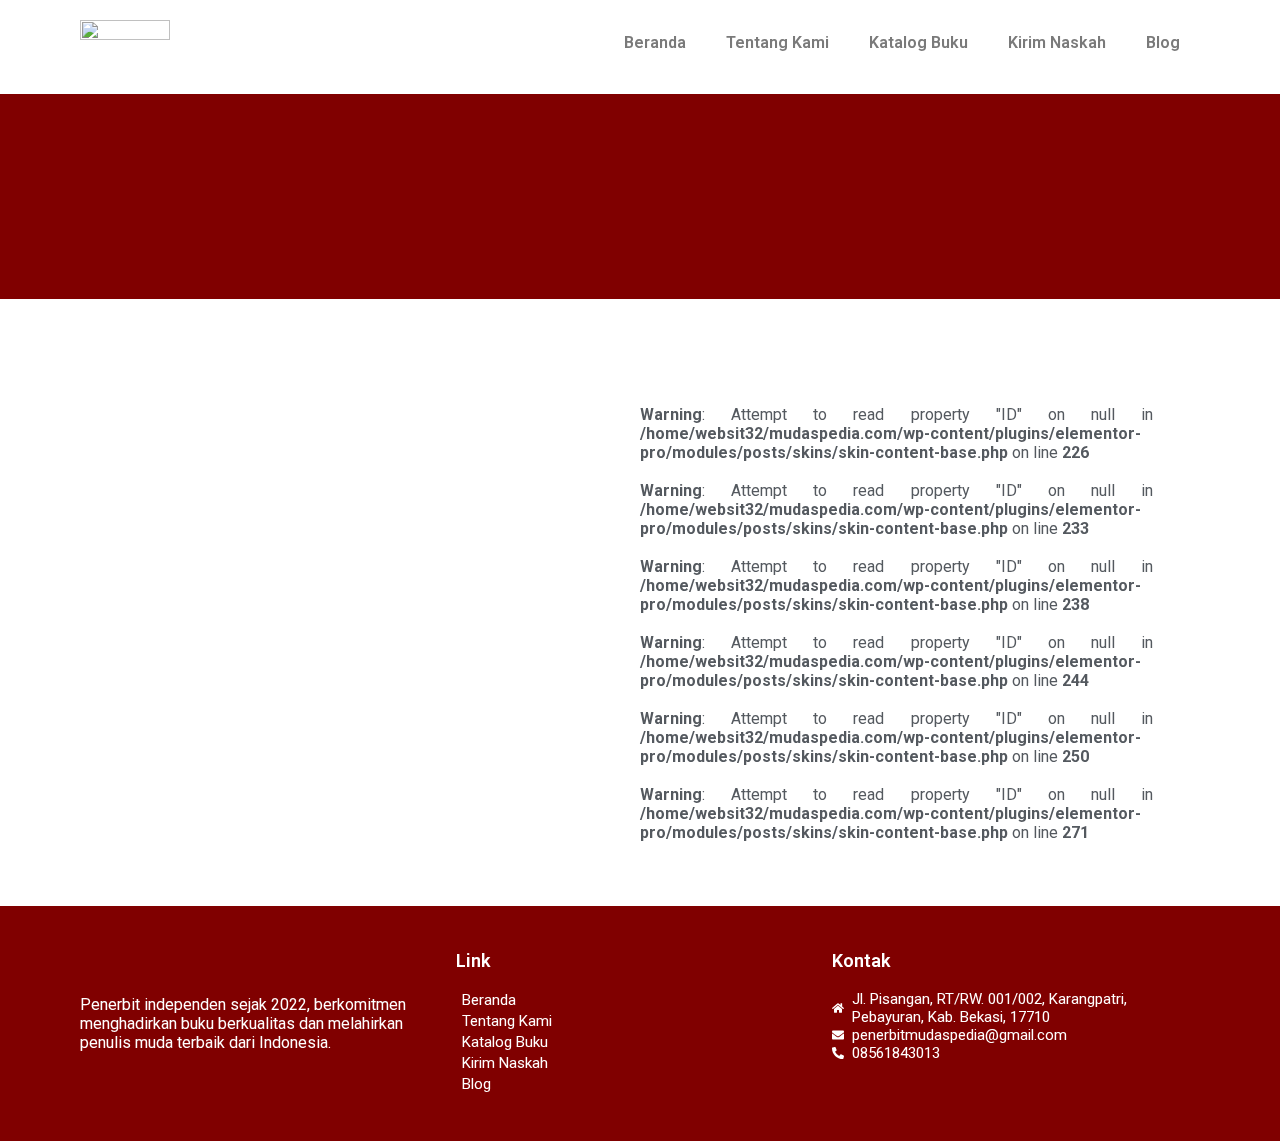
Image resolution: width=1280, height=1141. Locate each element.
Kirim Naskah (1057, 42)
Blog (1163, 42)
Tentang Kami (777, 42)
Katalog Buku (918, 42)
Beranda (655, 42)
